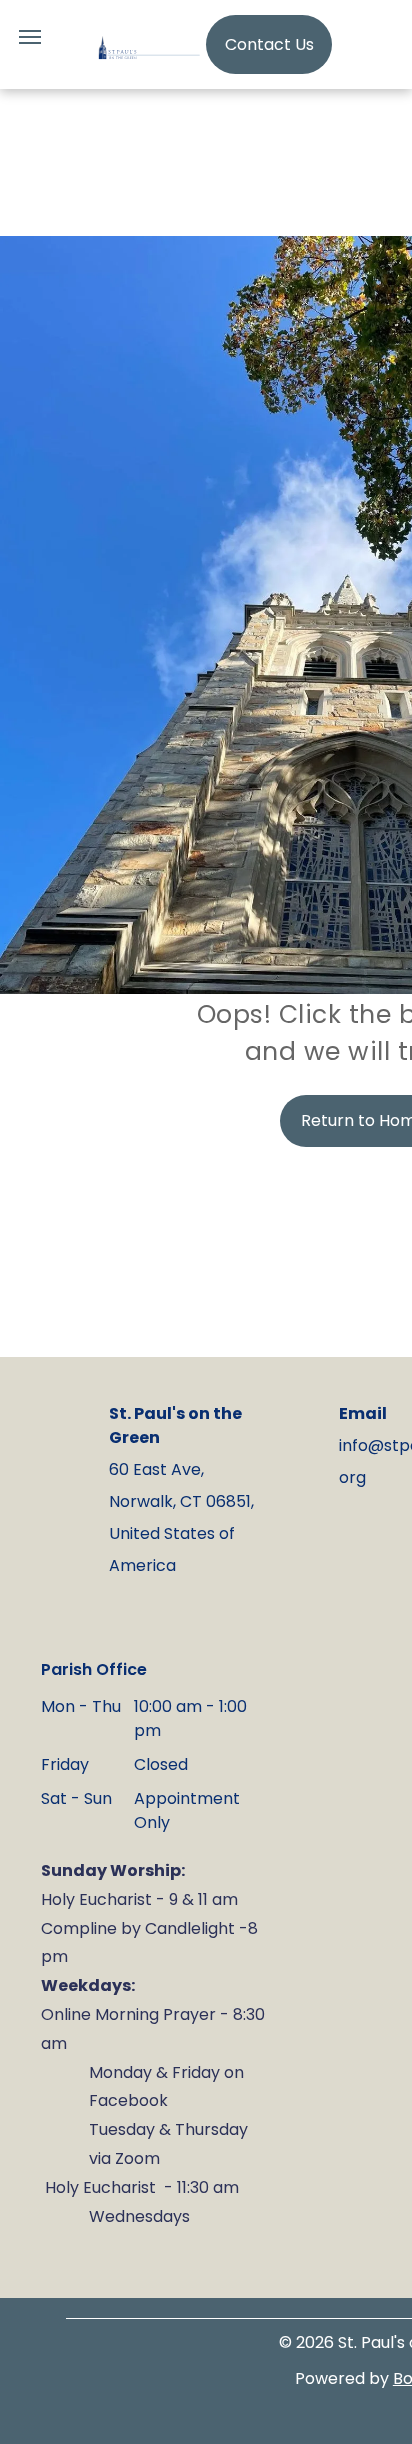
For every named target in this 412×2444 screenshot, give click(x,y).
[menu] (30, 37)
